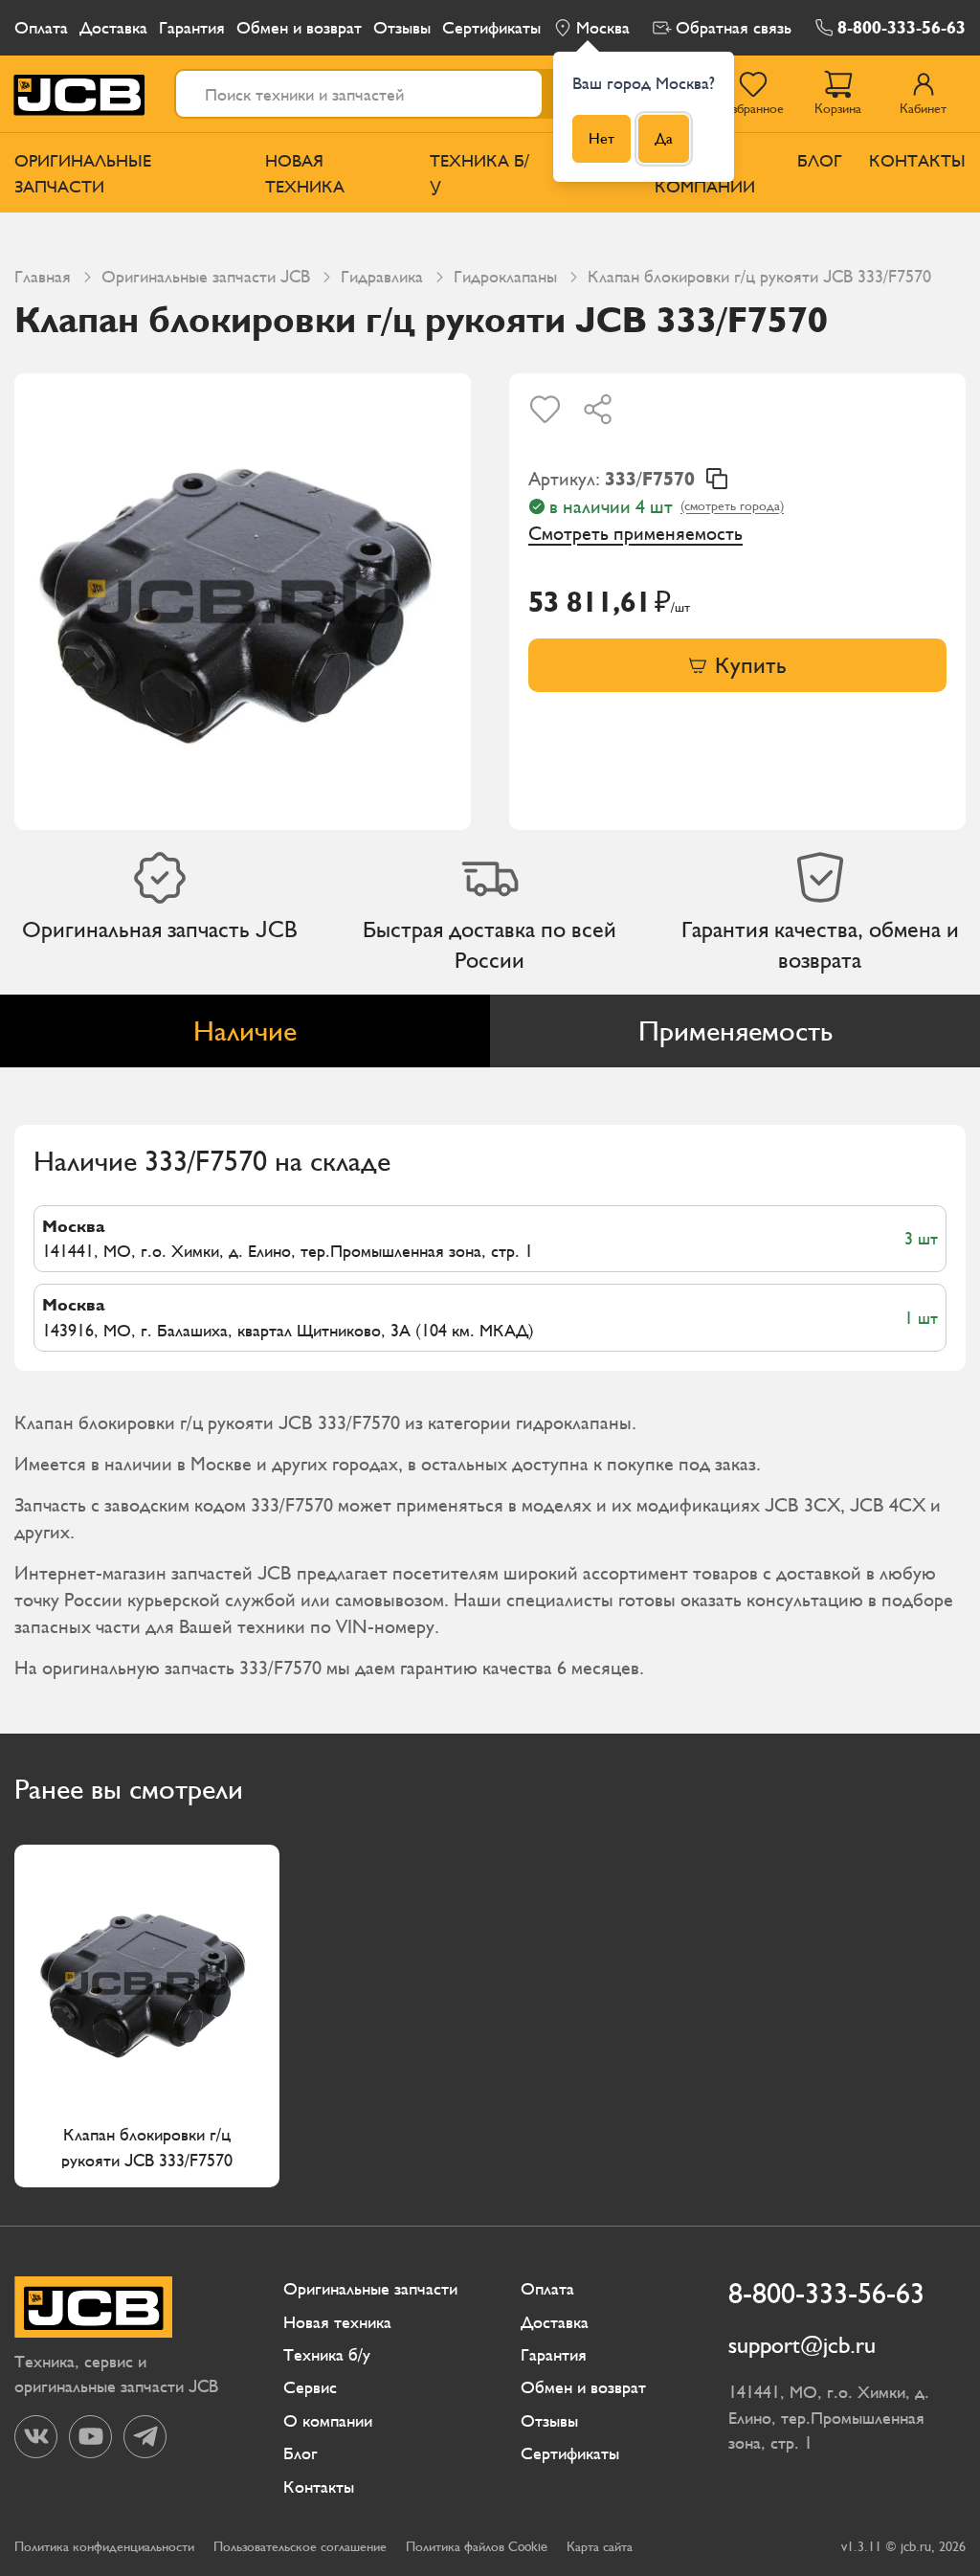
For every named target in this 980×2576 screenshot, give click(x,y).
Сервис (310, 2387)
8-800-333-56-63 (902, 27)
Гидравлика (382, 276)
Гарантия (192, 27)
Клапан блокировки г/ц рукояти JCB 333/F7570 (147, 2146)
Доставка (113, 27)
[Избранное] (545, 409)
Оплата (41, 27)
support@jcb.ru (802, 2345)
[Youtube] (90, 2437)
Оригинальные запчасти (83, 173)
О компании (328, 2420)
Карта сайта (600, 2547)
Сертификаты (491, 27)
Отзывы (402, 27)
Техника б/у (479, 173)
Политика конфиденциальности (104, 2547)
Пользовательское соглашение (300, 2547)
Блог (820, 160)
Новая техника (305, 173)
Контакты (917, 160)
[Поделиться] (598, 409)
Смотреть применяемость (635, 533)
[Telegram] (145, 2437)
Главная (43, 276)
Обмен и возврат (299, 27)
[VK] (36, 2437)
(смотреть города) (732, 506)
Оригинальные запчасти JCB (206, 276)
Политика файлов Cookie (477, 2547)
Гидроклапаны (505, 276)
